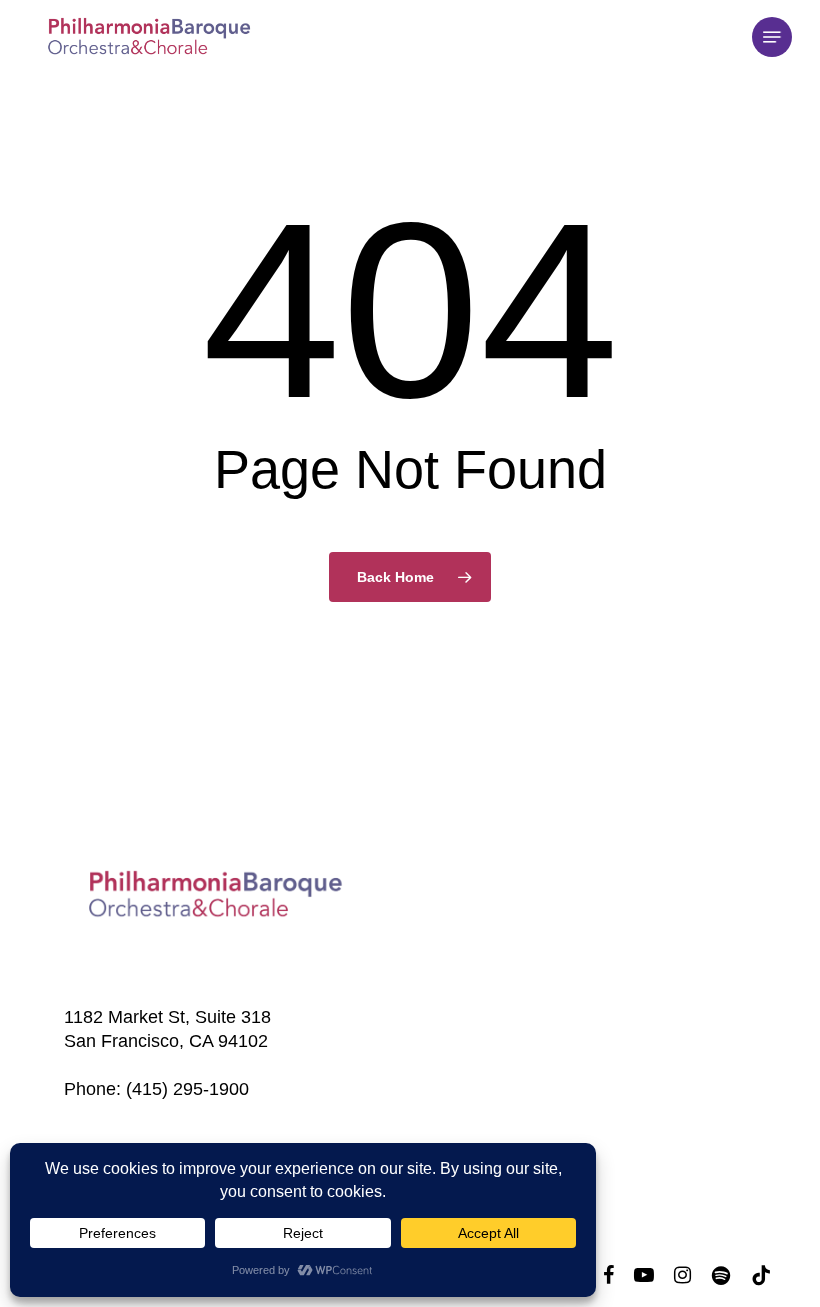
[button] (772, 37)
